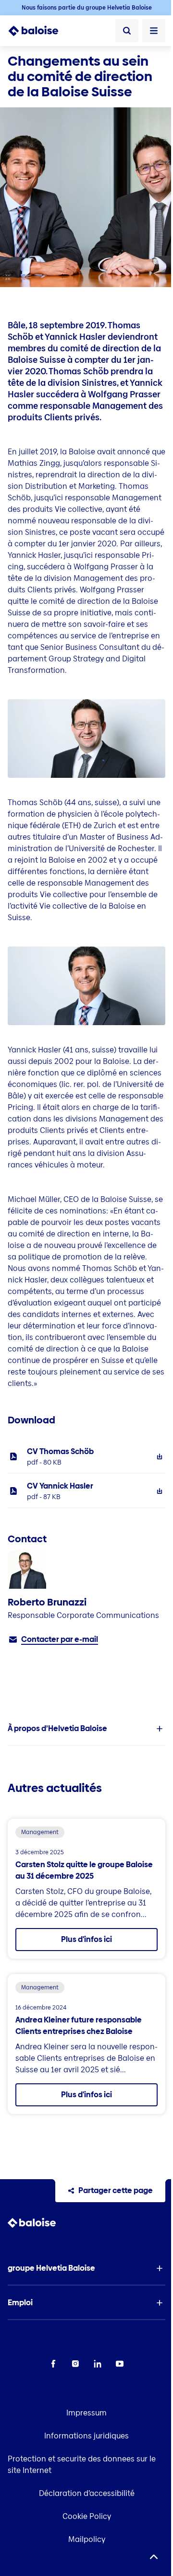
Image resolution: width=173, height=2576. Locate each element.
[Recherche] (127, 31)
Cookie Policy (87, 2516)
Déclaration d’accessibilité (87, 2493)
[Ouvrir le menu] (154, 31)
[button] (86, 1729)
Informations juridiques (86, 2436)
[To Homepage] (39, 31)
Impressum (86, 2413)
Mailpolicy (87, 2539)
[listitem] (86, 1456)
